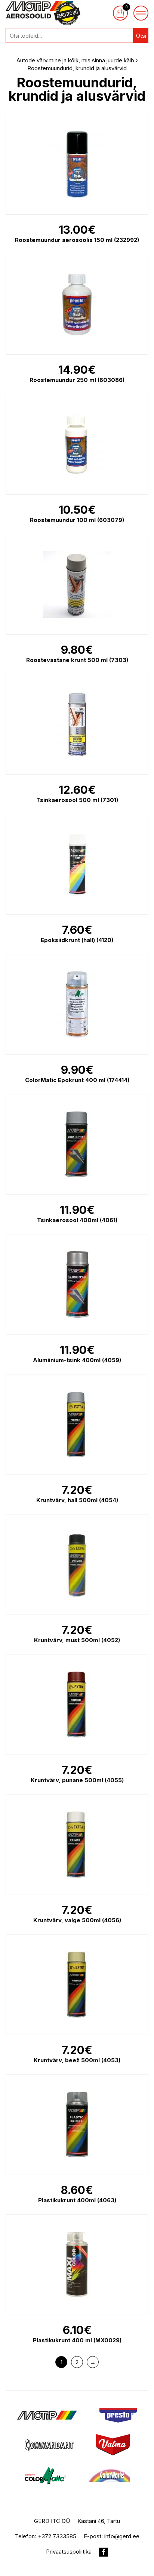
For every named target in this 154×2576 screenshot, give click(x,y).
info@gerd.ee (122, 2536)
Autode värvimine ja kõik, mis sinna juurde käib (75, 60)
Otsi (141, 36)
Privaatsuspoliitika (69, 2552)
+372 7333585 (57, 2536)
